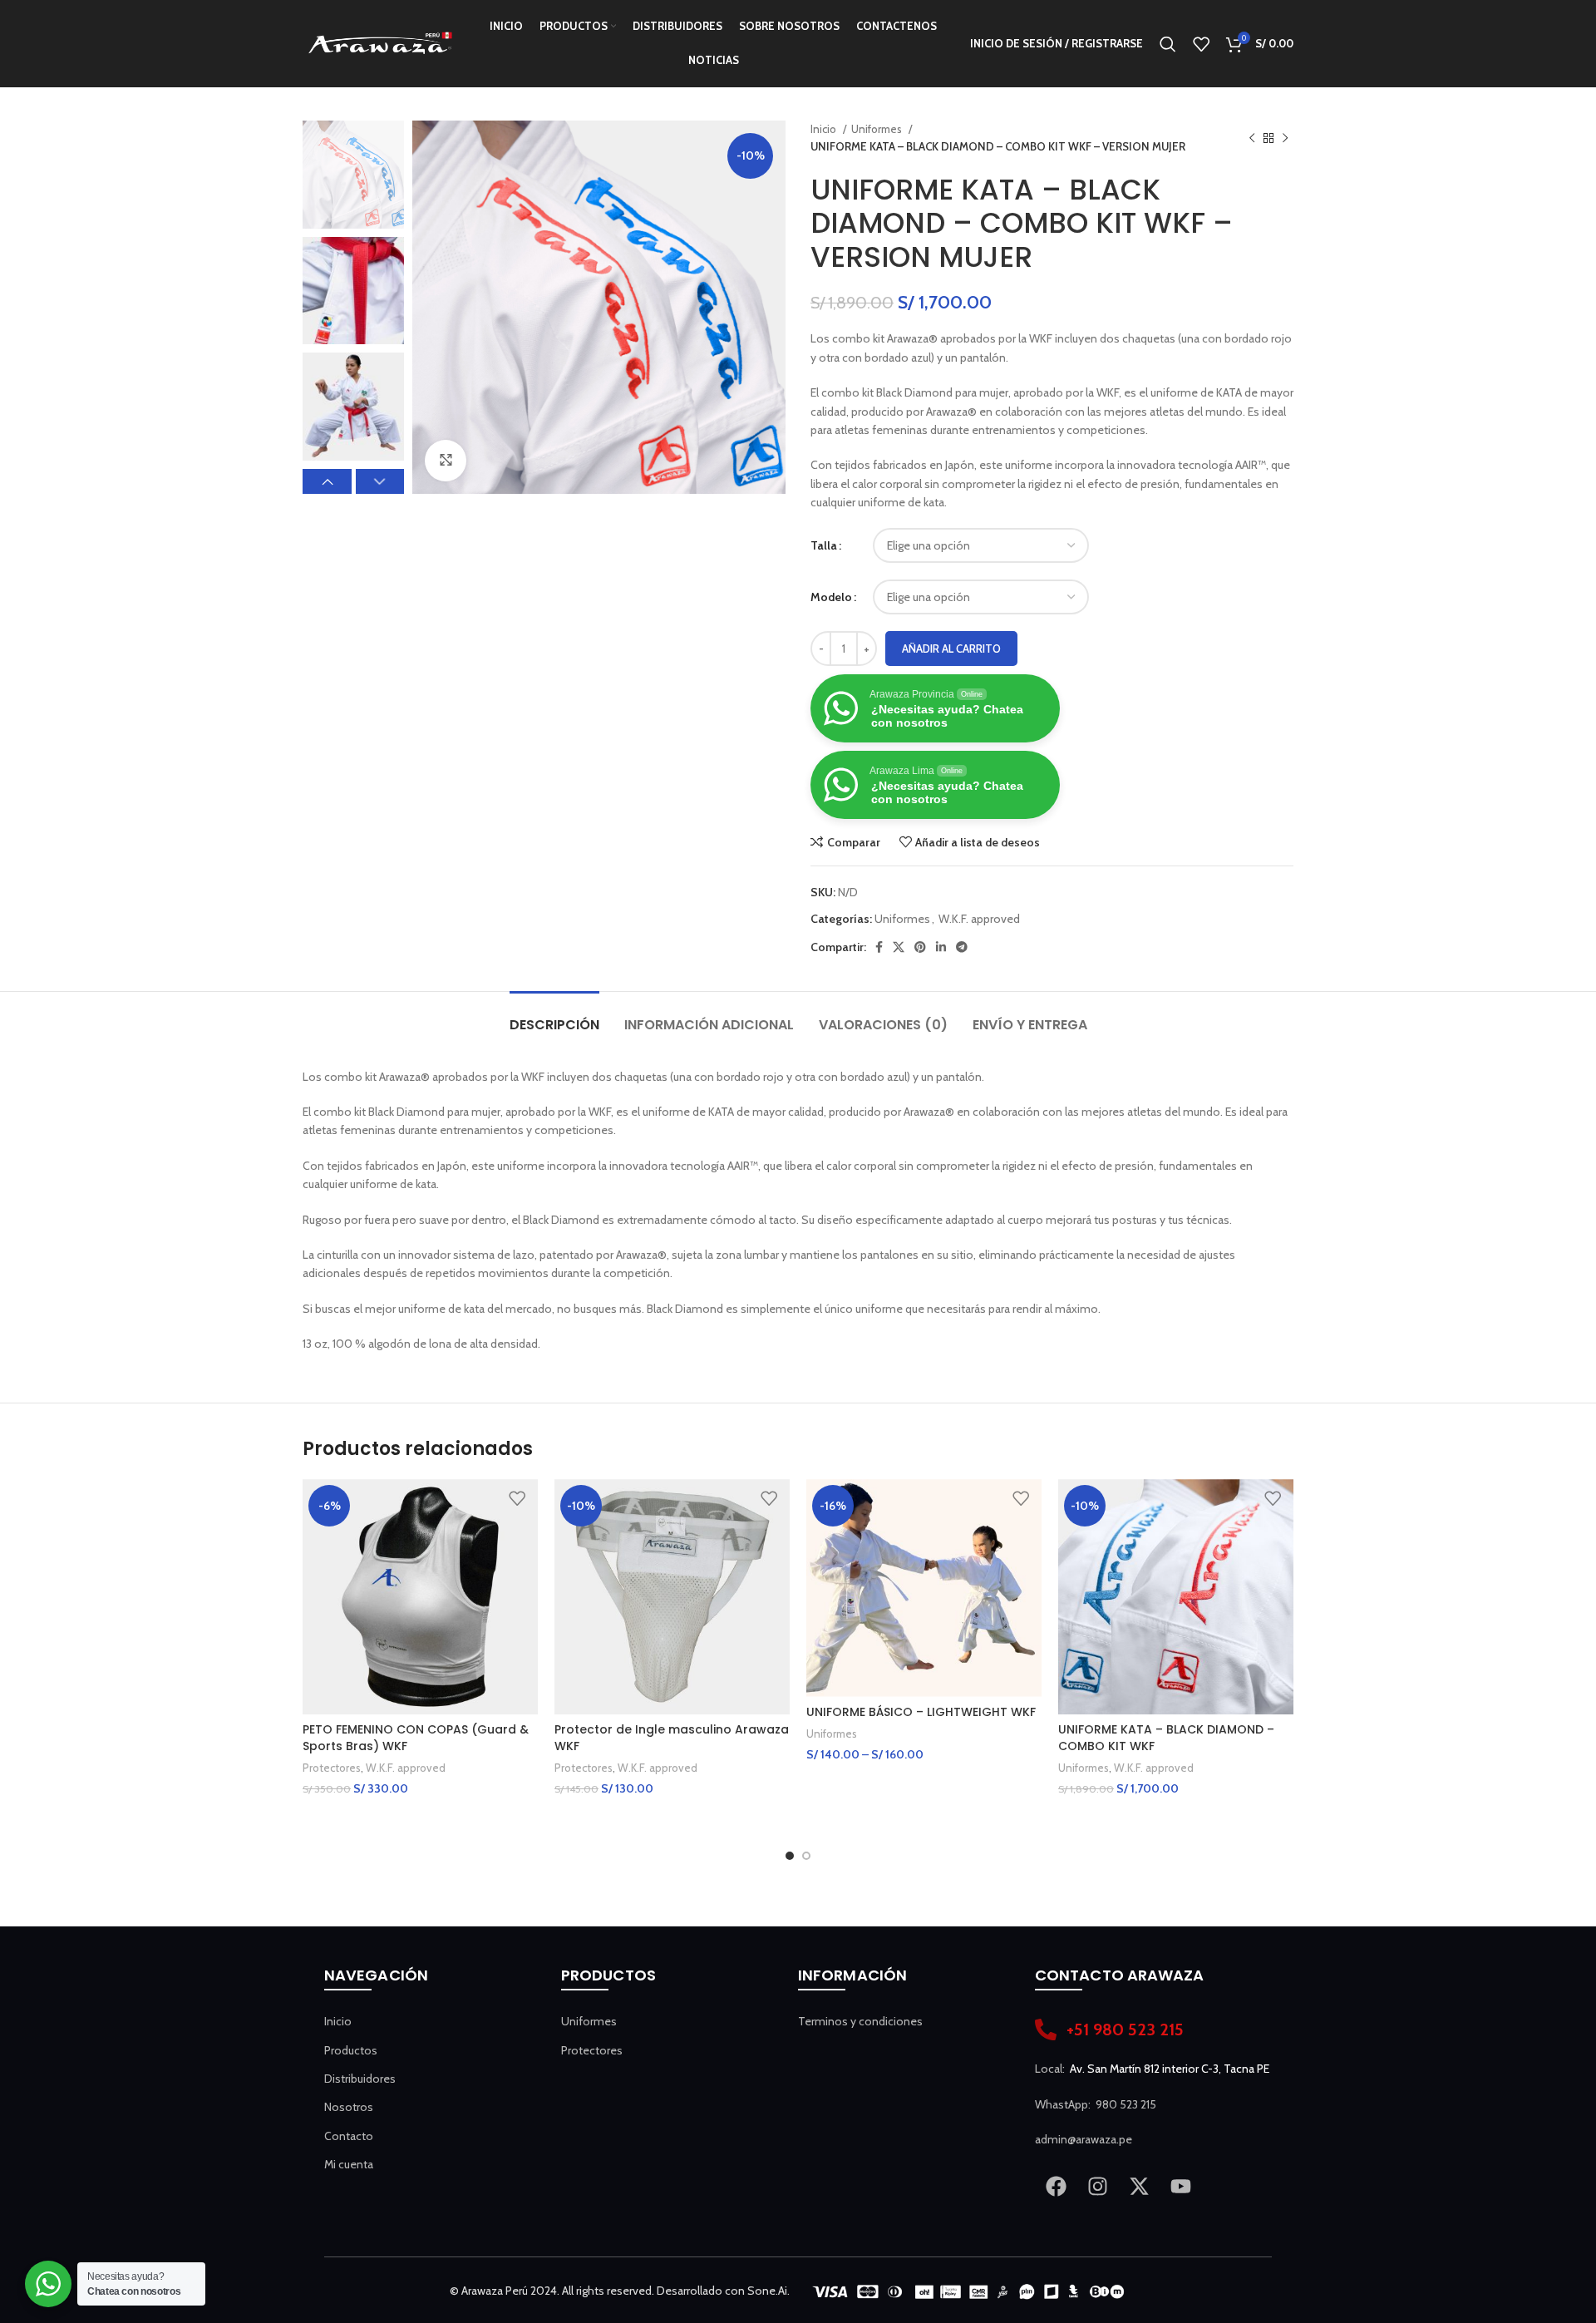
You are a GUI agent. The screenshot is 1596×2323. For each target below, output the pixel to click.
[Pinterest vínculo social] (920, 947)
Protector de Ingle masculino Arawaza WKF (672, 1738)
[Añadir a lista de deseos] (517, 1498)
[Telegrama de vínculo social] (962, 947)
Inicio (825, 129)
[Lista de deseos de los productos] (1201, 44)
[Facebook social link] (879, 947)
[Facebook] (1056, 2186)
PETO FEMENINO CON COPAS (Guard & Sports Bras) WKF (416, 1738)
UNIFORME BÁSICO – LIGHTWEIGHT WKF (921, 1712)
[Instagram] (1097, 2186)
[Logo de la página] (379, 42)
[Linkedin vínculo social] (941, 947)
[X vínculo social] (899, 947)
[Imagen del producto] (420, 1597)
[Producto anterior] (1252, 138)
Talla (824, 545)
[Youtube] (1180, 2186)
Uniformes (878, 129)
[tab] (554, 1016)
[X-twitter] (1139, 2186)
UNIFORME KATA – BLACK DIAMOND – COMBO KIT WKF (1166, 1738)
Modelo (831, 597)
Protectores (332, 1768)
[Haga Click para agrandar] (446, 461)
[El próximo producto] (1285, 138)
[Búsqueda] (1168, 44)
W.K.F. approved (979, 919)
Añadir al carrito (951, 649)
